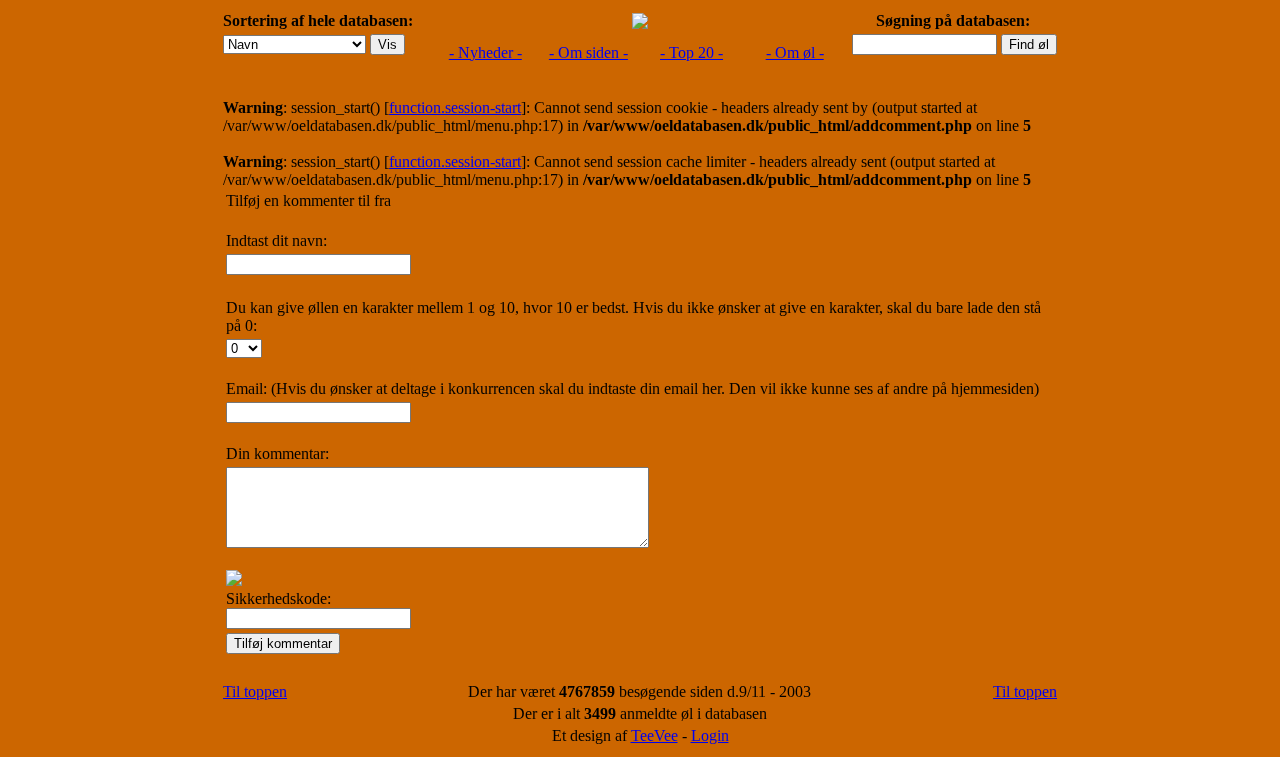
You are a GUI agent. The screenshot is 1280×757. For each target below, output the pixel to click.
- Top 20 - (691, 52)
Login (710, 735)
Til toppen (255, 691)
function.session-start (455, 107)
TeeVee (654, 735)
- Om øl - (795, 52)
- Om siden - (588, 52)
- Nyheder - (485, 52)
